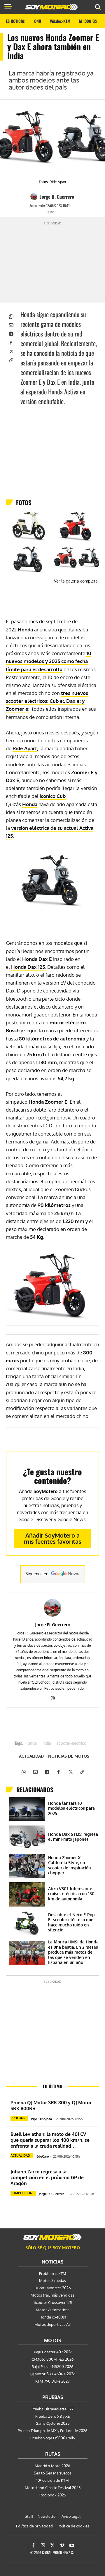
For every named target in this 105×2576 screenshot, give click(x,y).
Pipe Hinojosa (41, 2119)
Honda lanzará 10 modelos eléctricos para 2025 (71, 1808)
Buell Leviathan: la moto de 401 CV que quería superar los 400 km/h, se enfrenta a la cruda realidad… (50, 2140)
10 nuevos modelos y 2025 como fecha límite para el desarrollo (49, 661)
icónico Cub (53, 796)
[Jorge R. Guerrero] (35, 197)
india (47, 1744)
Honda (30, 804)
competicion (21, 2193)
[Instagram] (53, 1697)
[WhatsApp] (11, 316)
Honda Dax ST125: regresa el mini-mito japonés (73, 1837)
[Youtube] (72, 2546)
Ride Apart (25, 748)
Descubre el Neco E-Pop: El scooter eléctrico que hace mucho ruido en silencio (72, 1922)
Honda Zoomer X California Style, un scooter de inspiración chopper (70, 1865)
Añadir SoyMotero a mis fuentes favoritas (53, 1538)
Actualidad (31, 1756)
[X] (11, 351)
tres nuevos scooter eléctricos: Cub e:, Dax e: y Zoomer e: (47, 701)
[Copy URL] (11, 360)
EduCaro (43, 2156)
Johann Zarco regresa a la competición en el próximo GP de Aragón (47, 2177)
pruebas (17, 2118)
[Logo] (52, 7)
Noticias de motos (69, 1756)
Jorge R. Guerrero (57, 197)
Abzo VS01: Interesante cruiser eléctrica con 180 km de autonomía (71, 1894)
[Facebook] (11, 342)
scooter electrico (72, 1744)
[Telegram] (11, 333)
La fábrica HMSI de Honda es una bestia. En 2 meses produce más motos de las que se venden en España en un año (73, 1952)
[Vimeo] (62, 2546)
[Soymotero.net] (52, 2237)
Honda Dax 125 (28, 967)
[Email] (11, 324)
